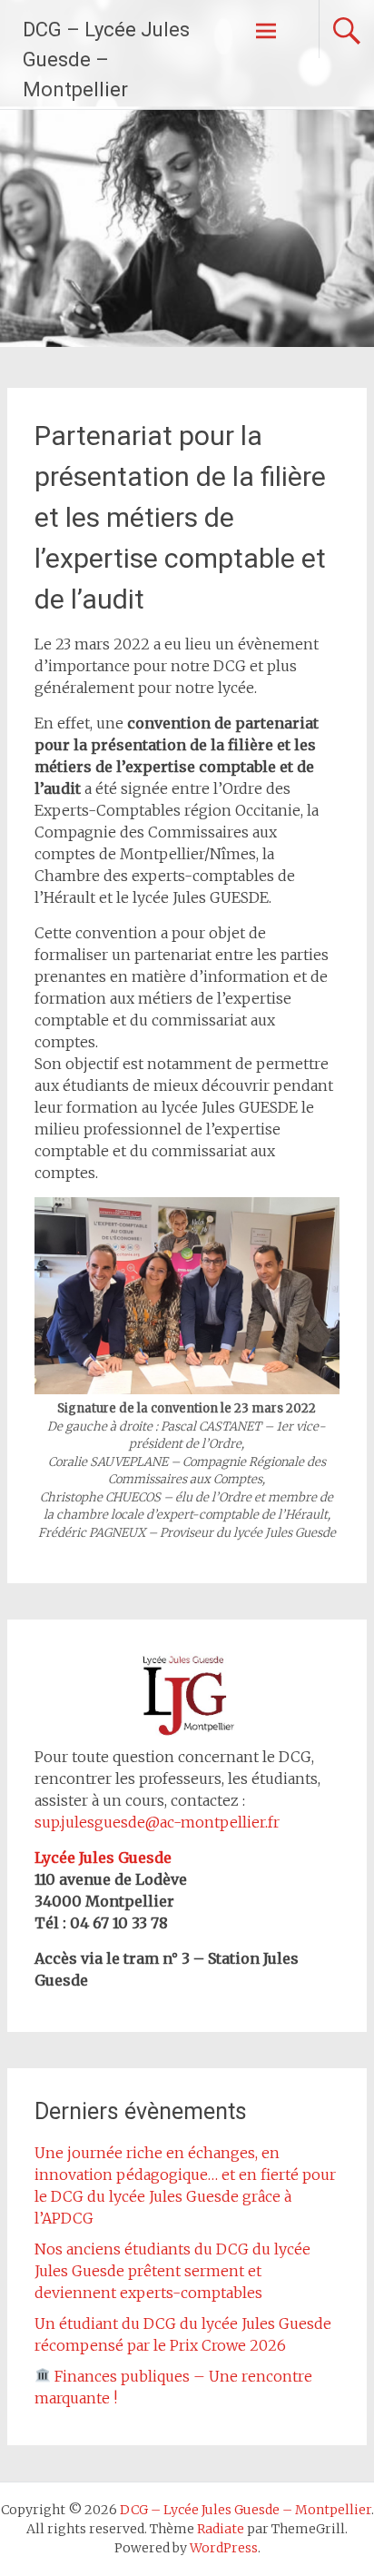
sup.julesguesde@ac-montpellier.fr (157, 1822)
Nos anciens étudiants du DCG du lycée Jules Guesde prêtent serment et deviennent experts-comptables (172, 2271)
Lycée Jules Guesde (103, 1858)
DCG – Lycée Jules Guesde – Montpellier (106, 59)
